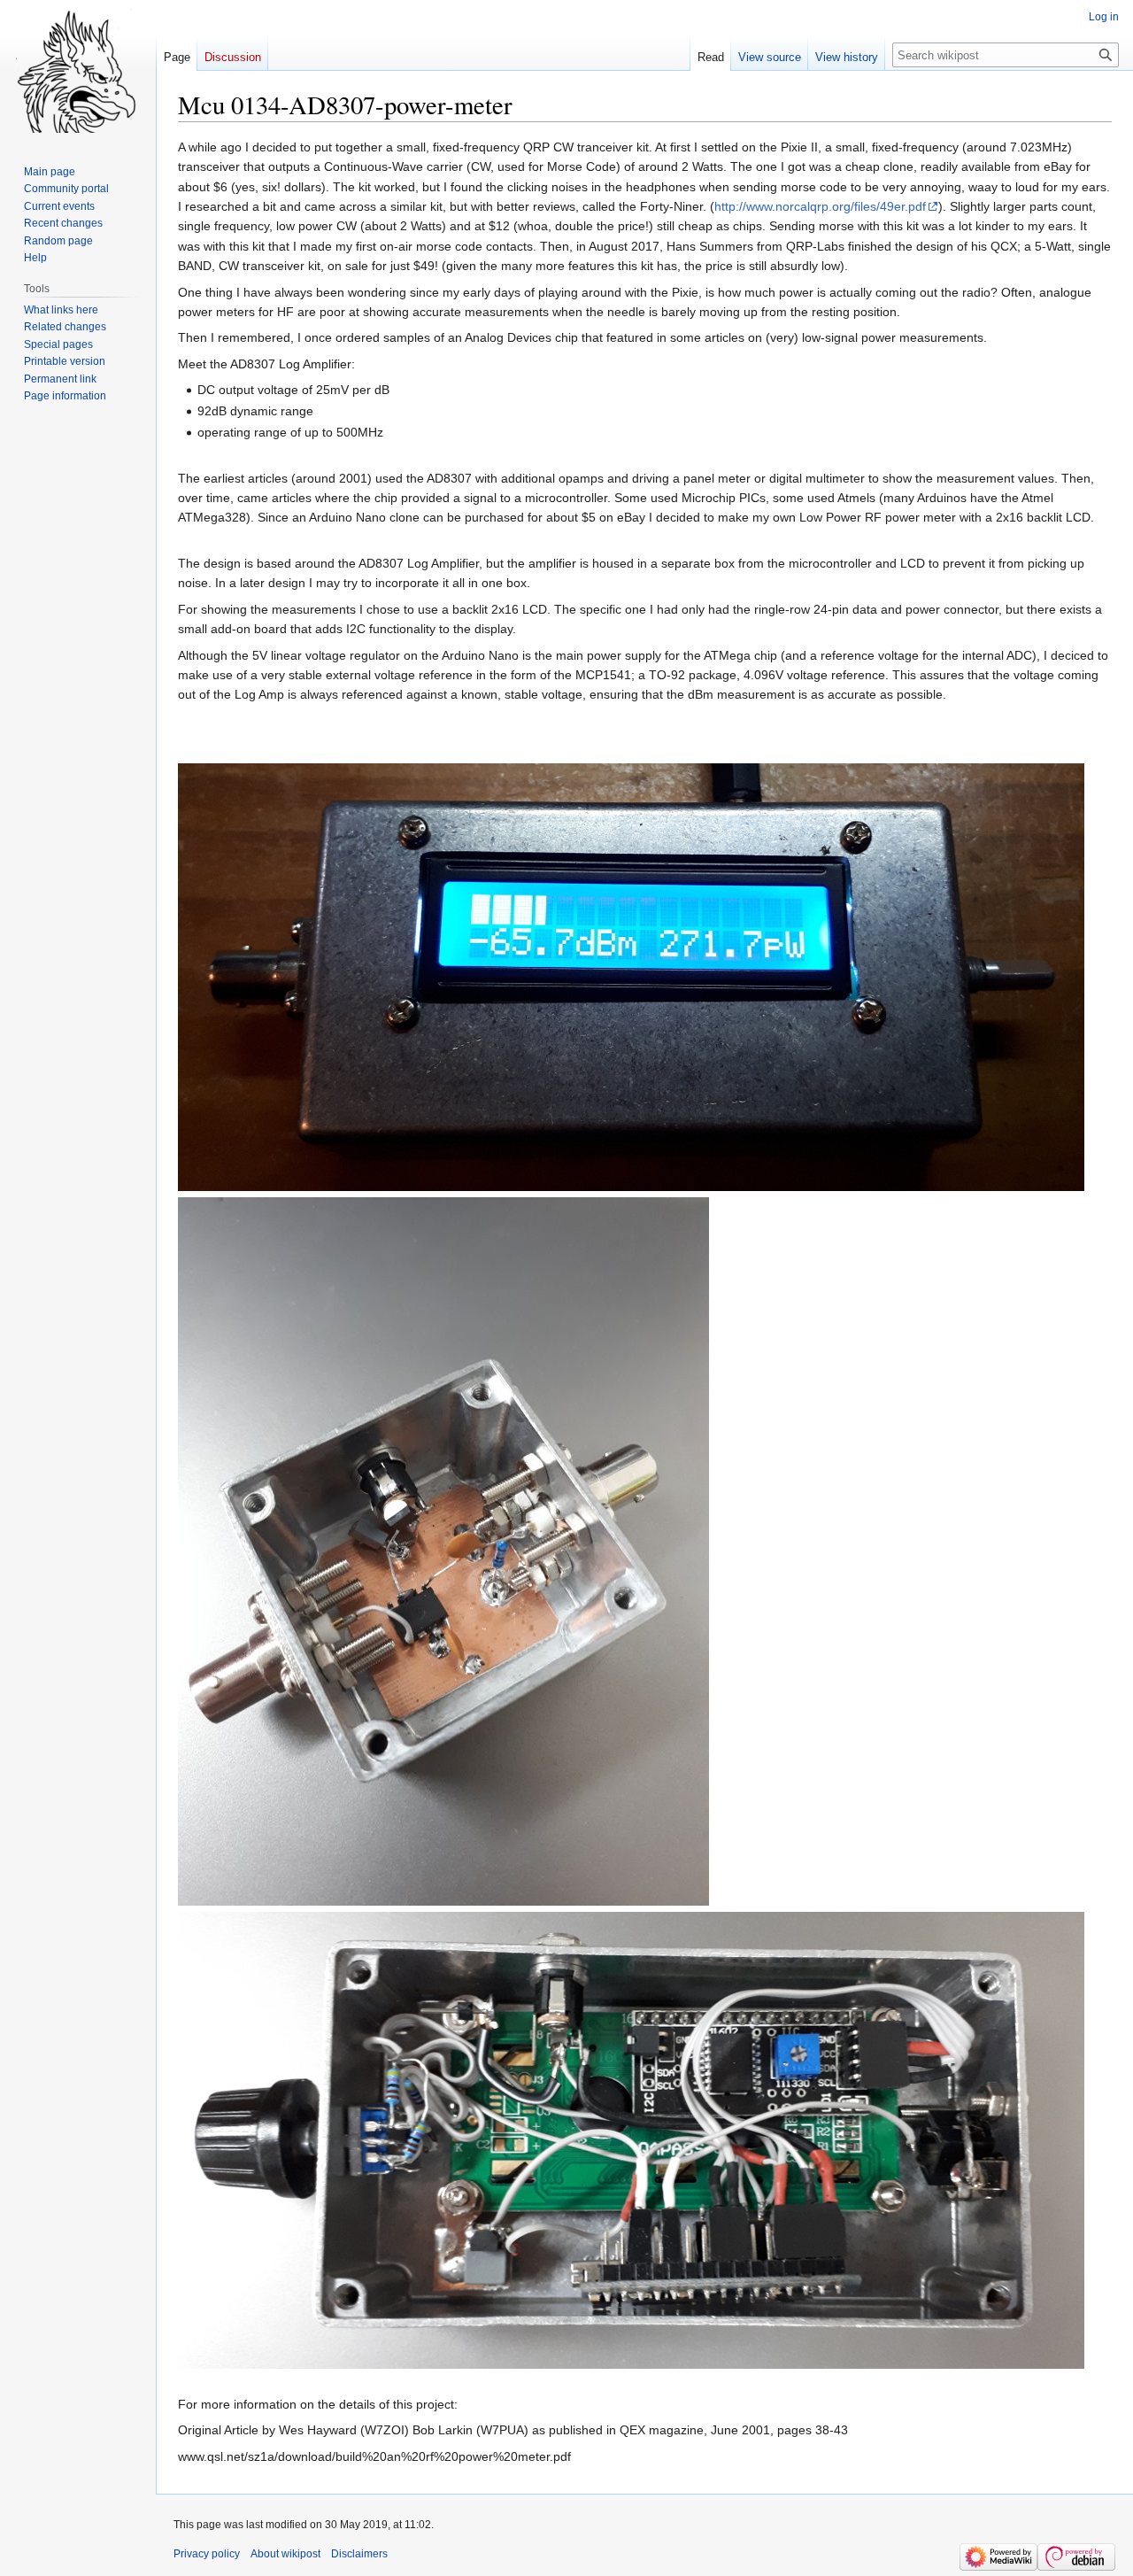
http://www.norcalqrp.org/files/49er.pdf (820, 206)
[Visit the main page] (78, 71)
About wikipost (285, 2554)
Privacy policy (207, 2554)
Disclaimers (359, 2554)
